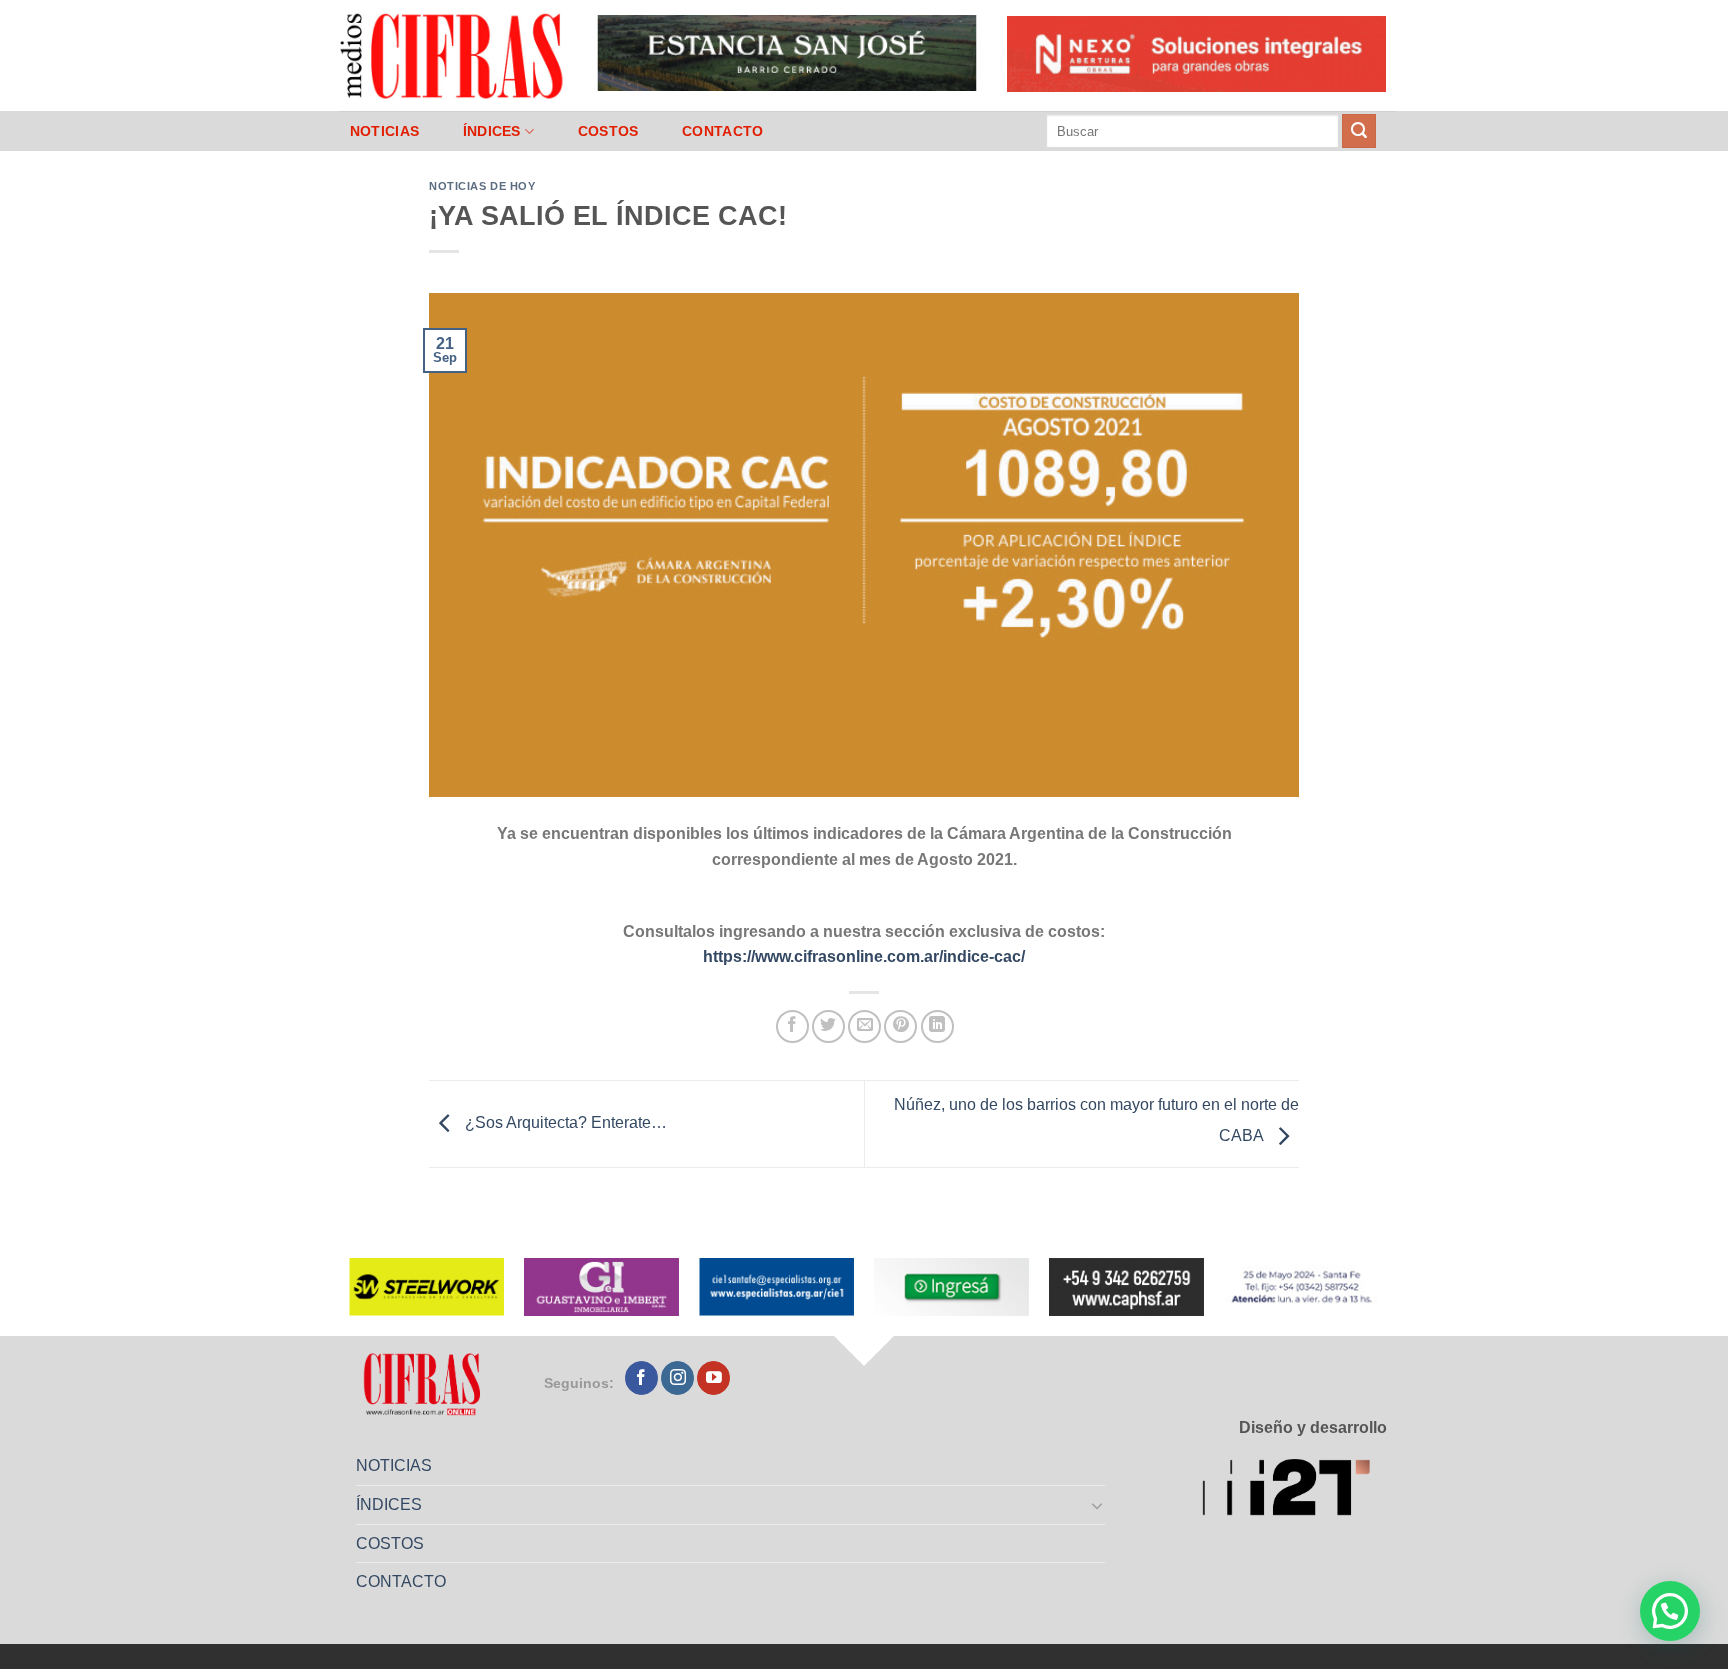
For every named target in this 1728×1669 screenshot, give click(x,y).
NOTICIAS (384, 131)
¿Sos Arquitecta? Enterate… (564, 1122)
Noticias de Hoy (482, 186)
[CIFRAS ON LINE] (453, 55)
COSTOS (608, 131)
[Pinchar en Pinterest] (900, 1026)
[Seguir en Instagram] (677, 1378)
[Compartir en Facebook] (792, 1026)
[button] (1670, 1611)
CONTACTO (722, 131)
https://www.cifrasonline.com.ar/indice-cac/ (864, 956)
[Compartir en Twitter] (828, 1026)
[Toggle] (1098, 1505)
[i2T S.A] (1294, 1490)
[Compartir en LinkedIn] (937, 1026)
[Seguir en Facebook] (641, 1378)
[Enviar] (1359, 131)
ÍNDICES (492, 131)
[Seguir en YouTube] (713, 1378)
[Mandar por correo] (864, 1026)
